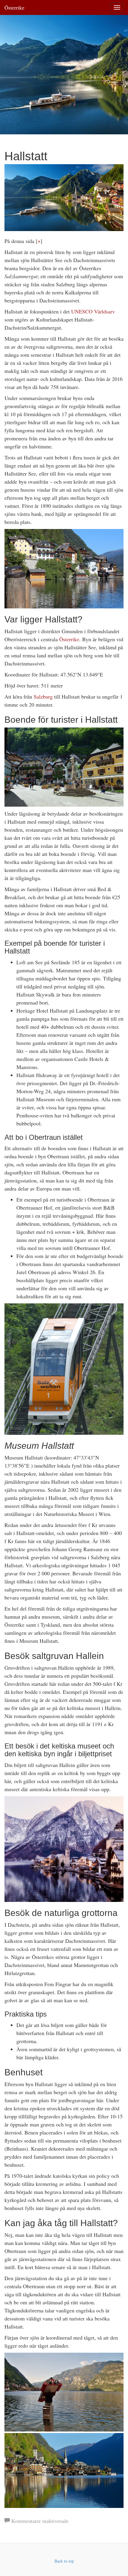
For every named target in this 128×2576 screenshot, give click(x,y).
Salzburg (43, 696)
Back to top (64, 2561)
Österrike (14, 7)
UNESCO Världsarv (93, 311)
